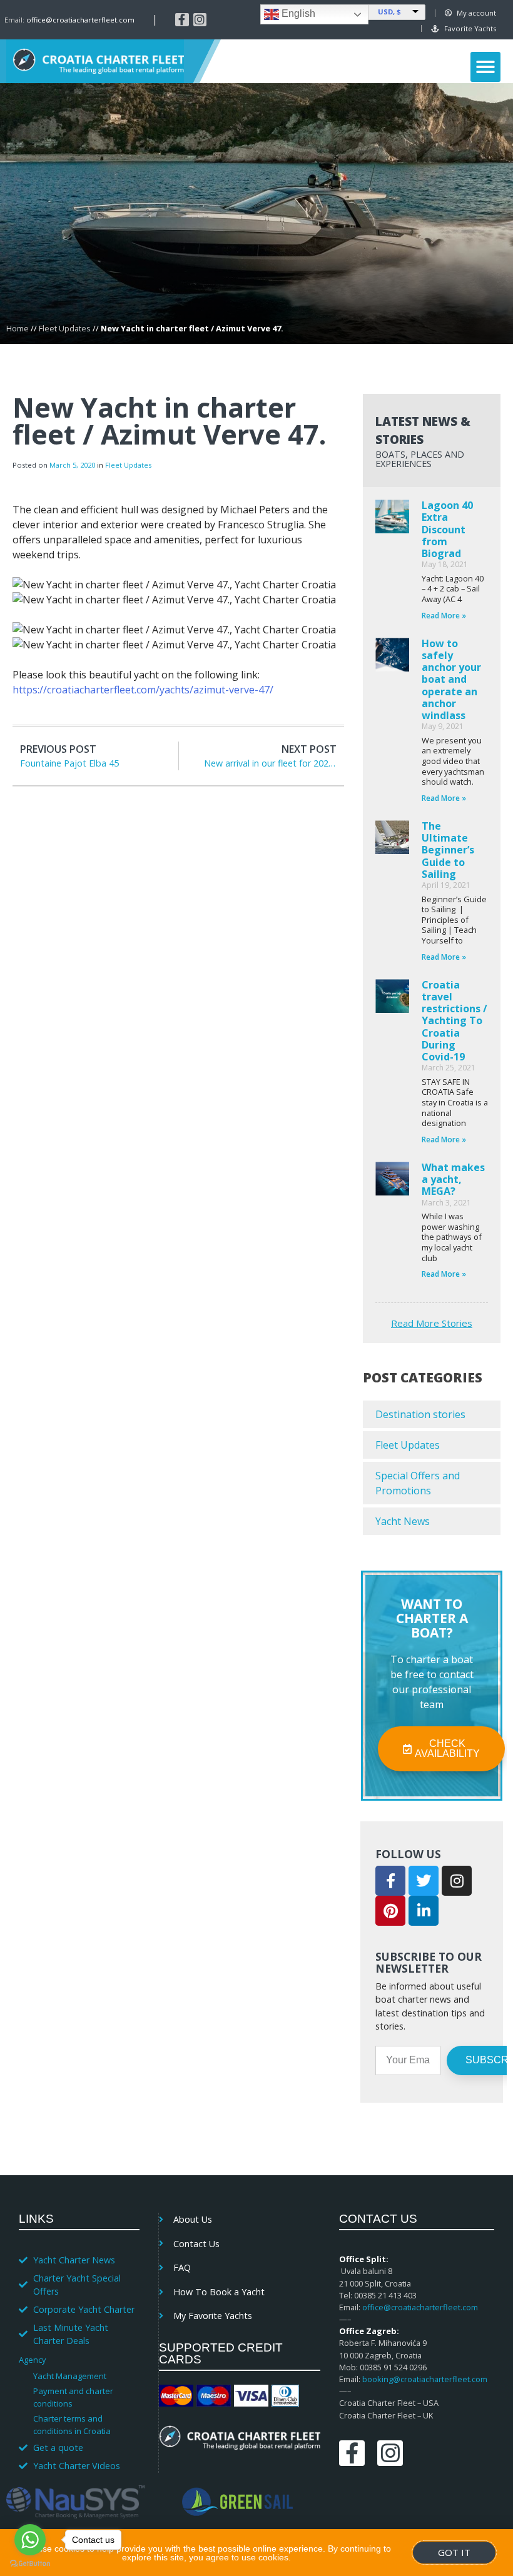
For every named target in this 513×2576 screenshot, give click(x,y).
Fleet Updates (65, 328)
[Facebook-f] (182, 20)
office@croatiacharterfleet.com (80, 20)
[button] (485, 67)
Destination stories (420, 1414)
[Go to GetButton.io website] (30, 2563)
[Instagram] (200, 20)
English (297, 13)
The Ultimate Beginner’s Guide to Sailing (448, 850)
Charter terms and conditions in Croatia (72, 2425)
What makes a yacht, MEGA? (453, 1179)
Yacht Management (70, 2376)
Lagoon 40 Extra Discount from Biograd (447, 529)
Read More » (444, 616)
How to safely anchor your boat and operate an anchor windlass (451, 679)
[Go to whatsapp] (30, 2540)
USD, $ (389, 12)
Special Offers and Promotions (418, 1483)
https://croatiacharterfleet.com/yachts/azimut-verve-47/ (143, 690)
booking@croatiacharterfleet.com (425, 2379)
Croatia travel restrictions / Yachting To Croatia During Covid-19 (455, 1021)
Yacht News (403, 1521)
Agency (32, 2360)
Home (18, 328)
